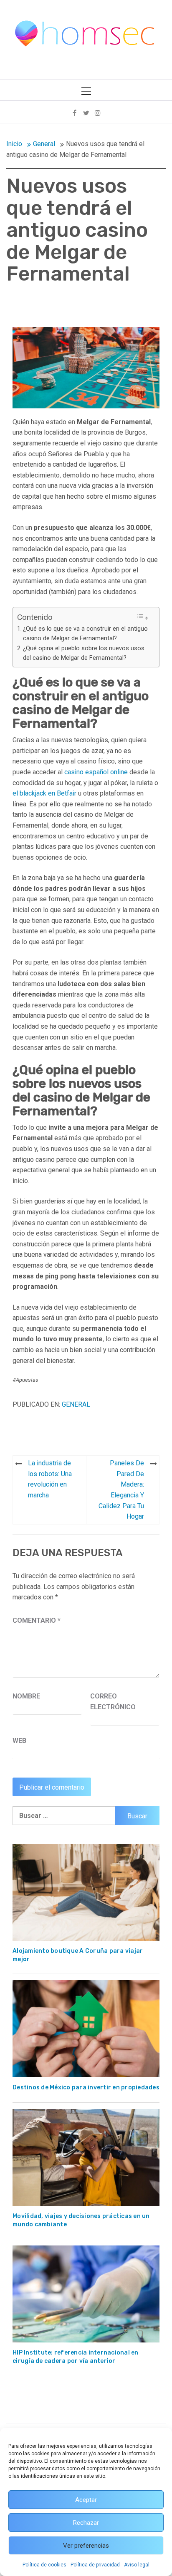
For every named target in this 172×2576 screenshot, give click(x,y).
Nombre (26, 1696)
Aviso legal (137, 2565)
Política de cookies (44, 2565)
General (76, 1404)
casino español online (96, 772)
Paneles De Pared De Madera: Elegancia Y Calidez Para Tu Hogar (121, 1490)
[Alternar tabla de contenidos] (142, 617)
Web (19, 1741)
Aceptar (86, 2500)
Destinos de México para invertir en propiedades (86, 2087)
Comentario (37, 1620)
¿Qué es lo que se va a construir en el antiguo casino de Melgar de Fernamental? (85, 634)
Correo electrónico (111, 1702)
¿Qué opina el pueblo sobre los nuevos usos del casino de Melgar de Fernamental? (84, 653)
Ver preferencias (86, 2546)
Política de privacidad (95, 2565)
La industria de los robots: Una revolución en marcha (50, 1479)
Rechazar (86, 2523)
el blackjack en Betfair (44, 793)
